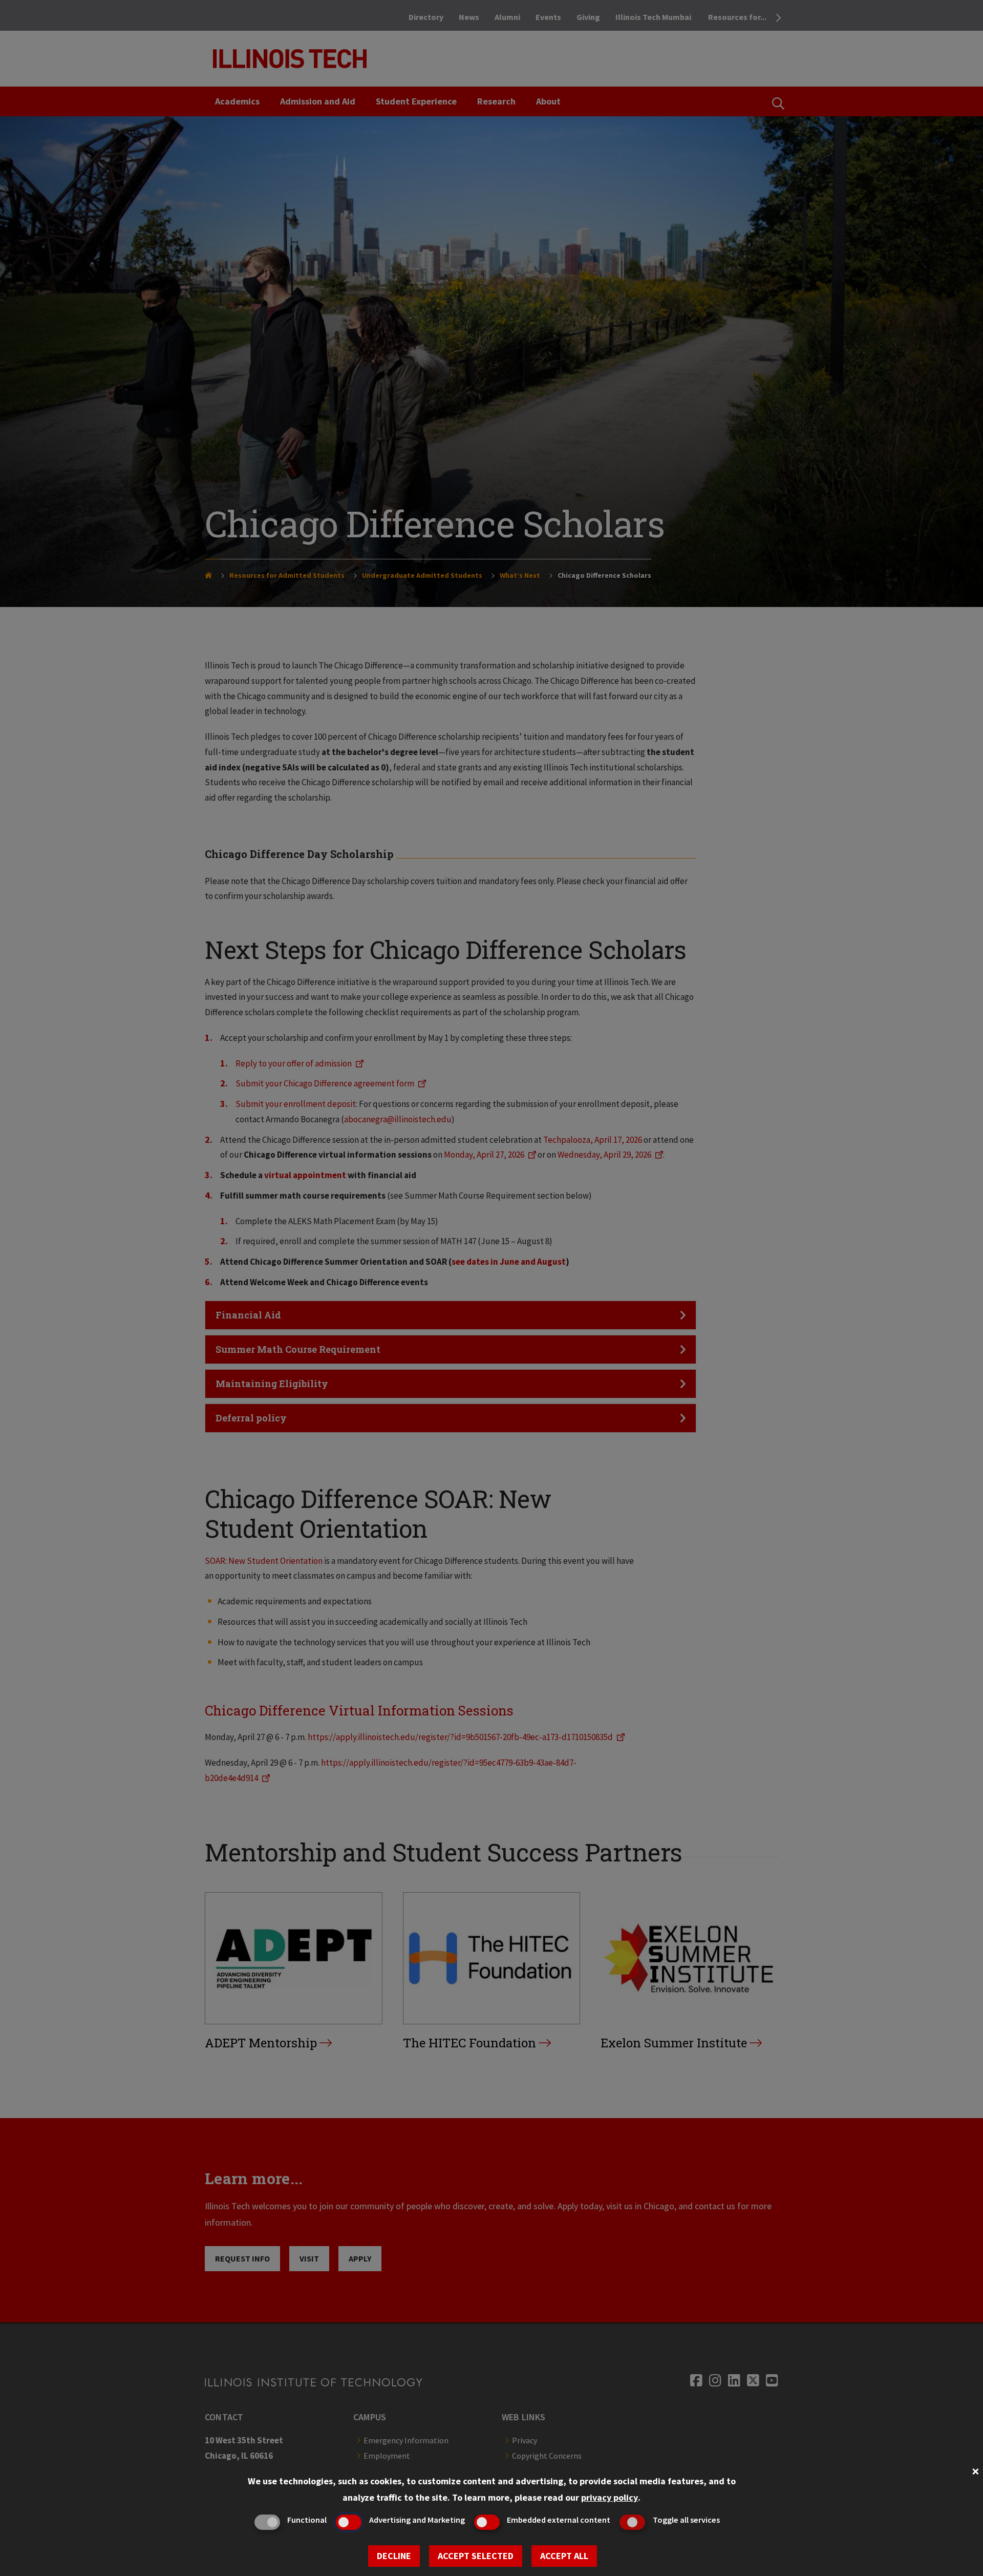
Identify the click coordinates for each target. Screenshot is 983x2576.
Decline (394, 2556)
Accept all (564, 2556)
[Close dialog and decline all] (975, 2470)
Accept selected (476, 2556)
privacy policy (610, 2497)
